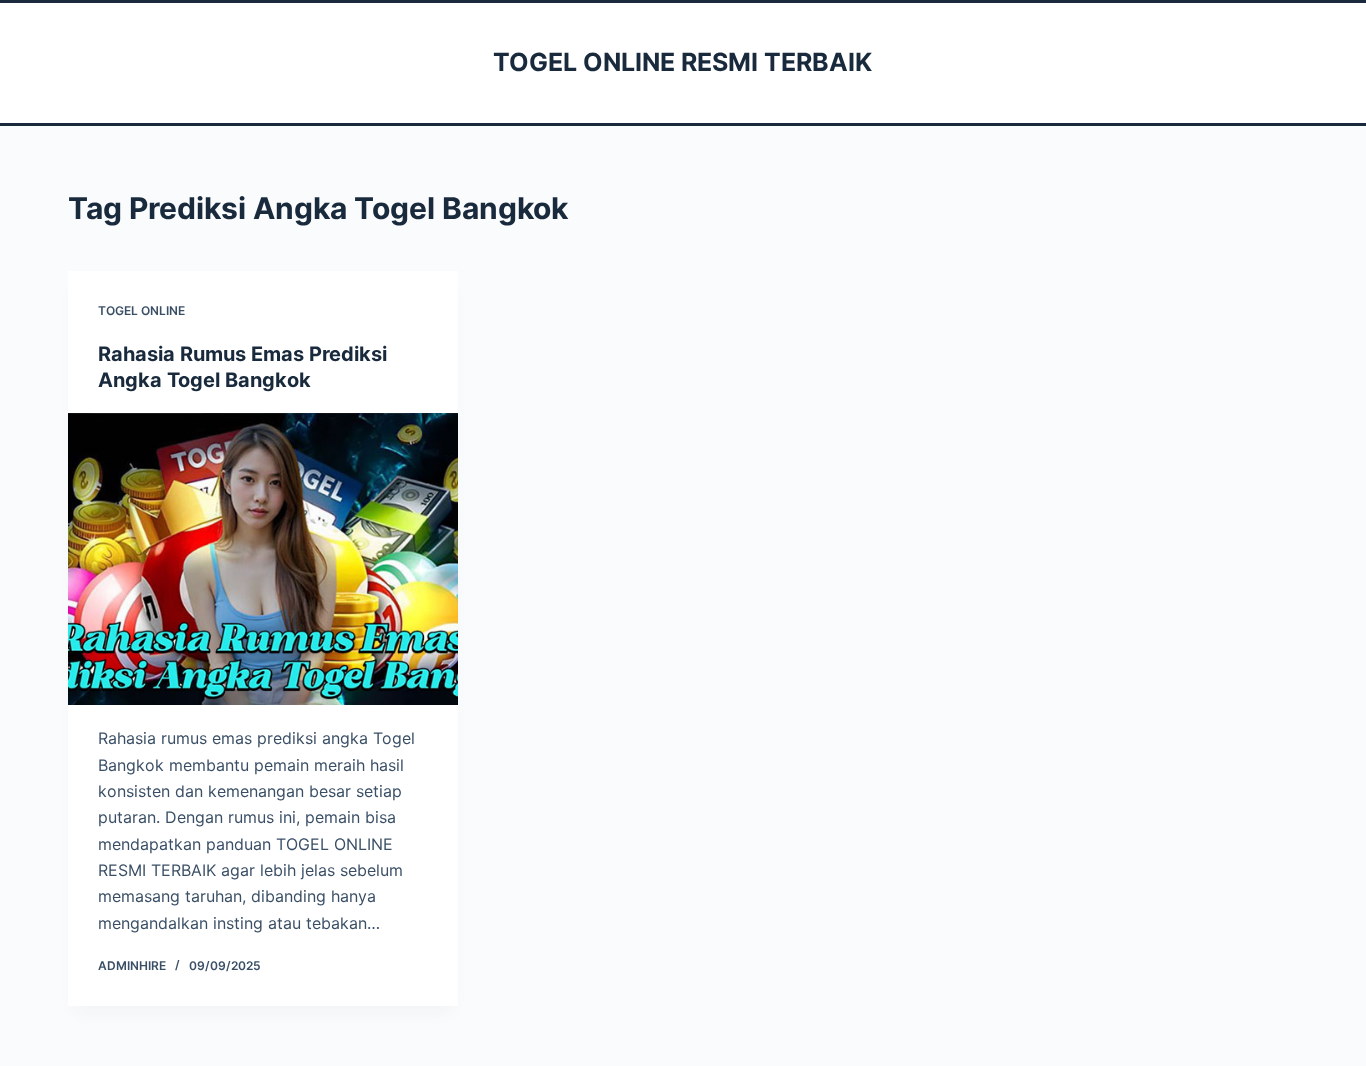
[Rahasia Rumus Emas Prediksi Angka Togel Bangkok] (263, 559)
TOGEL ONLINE (141, 310)
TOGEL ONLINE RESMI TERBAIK (682, 62)
